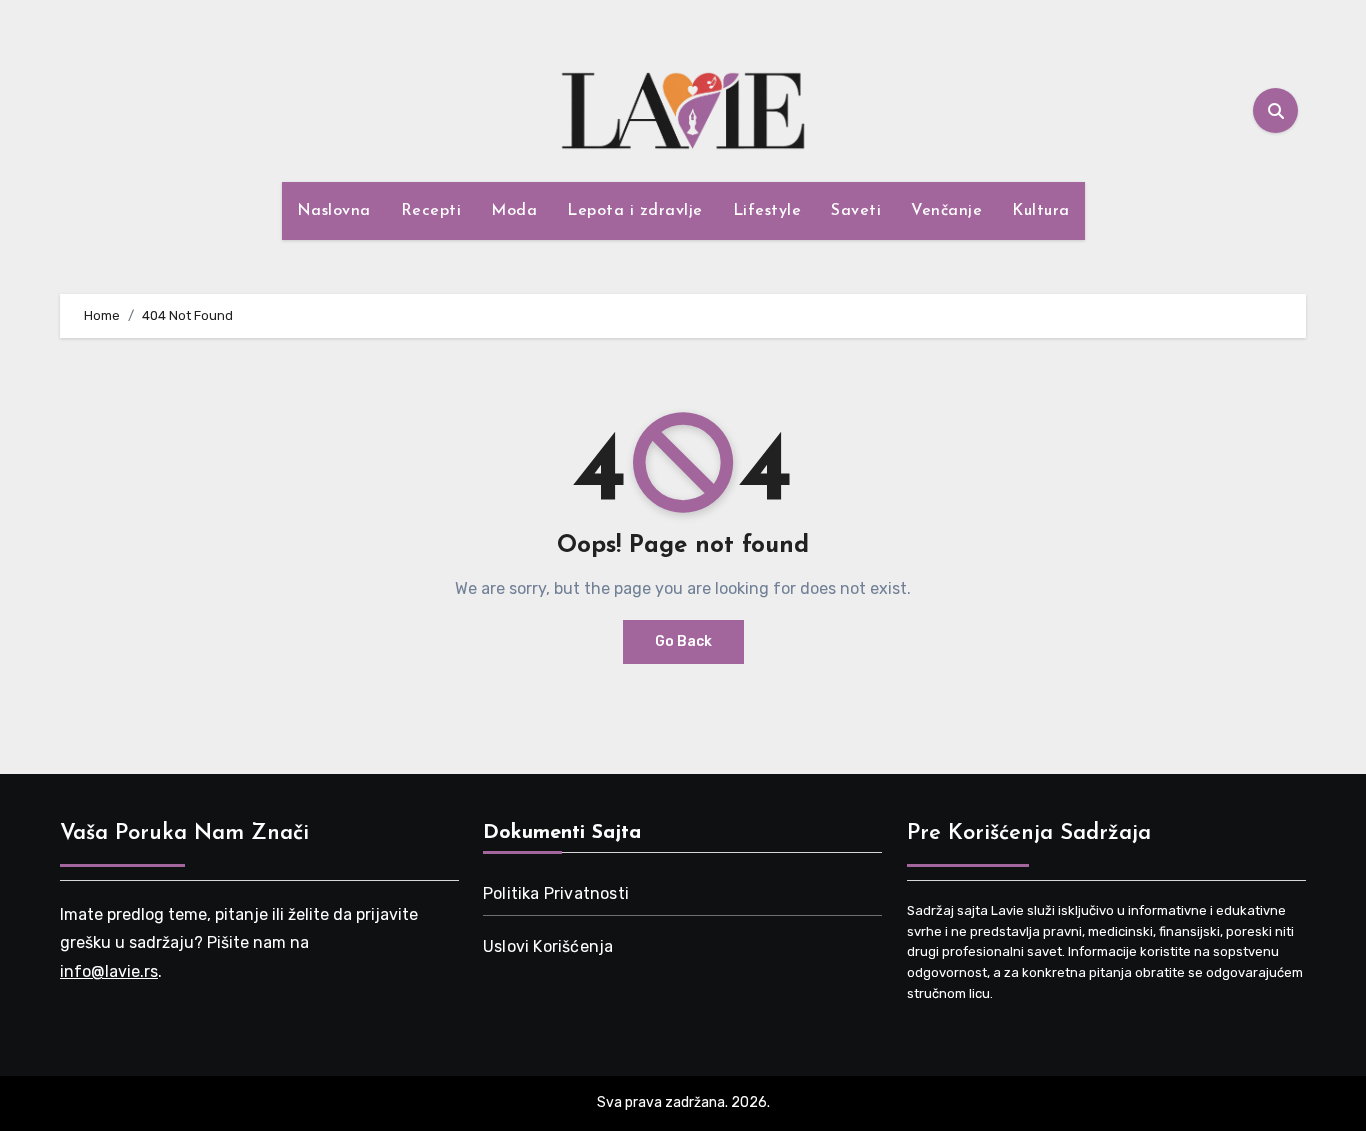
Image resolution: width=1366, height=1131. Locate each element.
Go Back (683, 641)
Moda (514, 211)
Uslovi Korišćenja (548, 946)
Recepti (431, 211)
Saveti (856, 211)
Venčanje (946, 211)
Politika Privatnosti (556, 893)
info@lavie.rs (109, 970)
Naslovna (334, 211)
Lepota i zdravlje (635, 211)
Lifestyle (767, 211)
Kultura (1041, 211)
